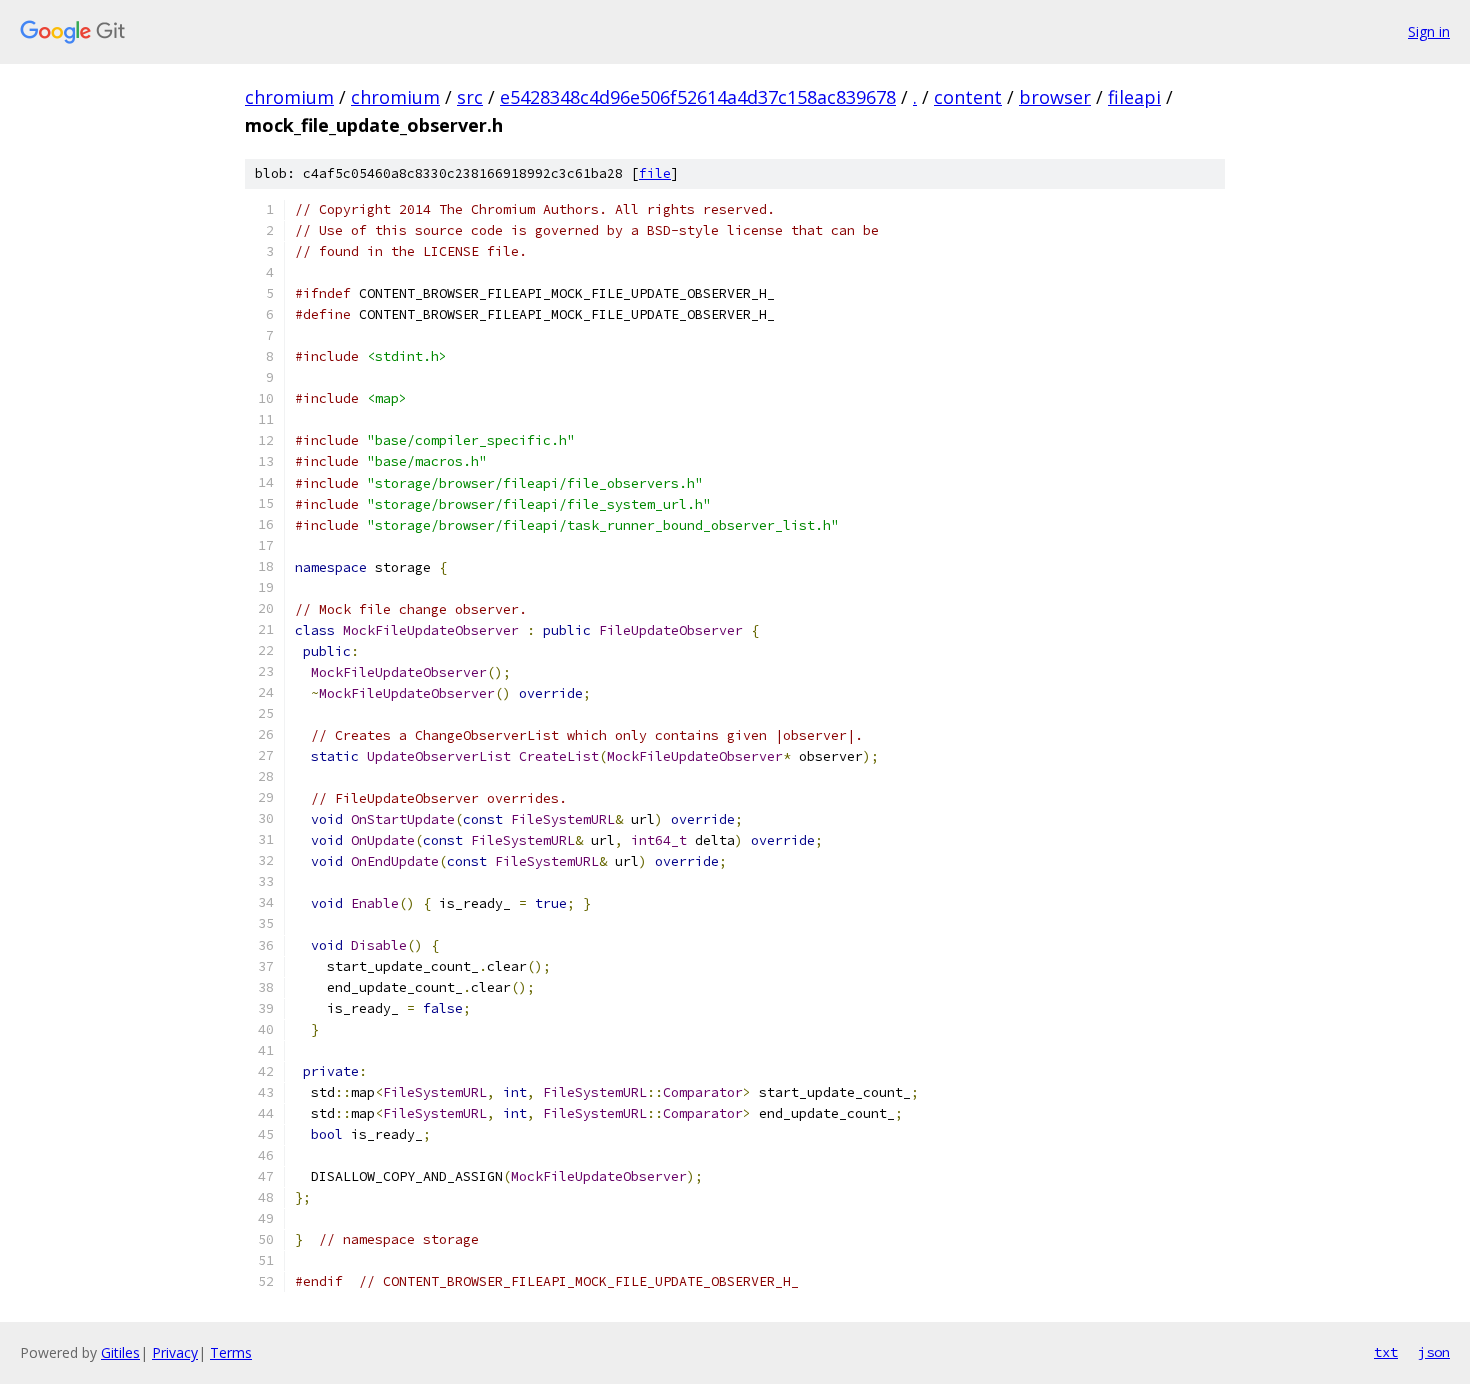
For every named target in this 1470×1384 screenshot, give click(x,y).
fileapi (1134, 97)
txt (1386, 1352)
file (655, 173)
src (470, 97)
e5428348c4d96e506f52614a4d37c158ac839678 (698, 97)
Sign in (1429, 31)
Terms (231, 1352)
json (1434, 1352)
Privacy (175, 1352)
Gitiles (120, 1352)
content (968, 97)
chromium (289, 97)
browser (1055, 97)
